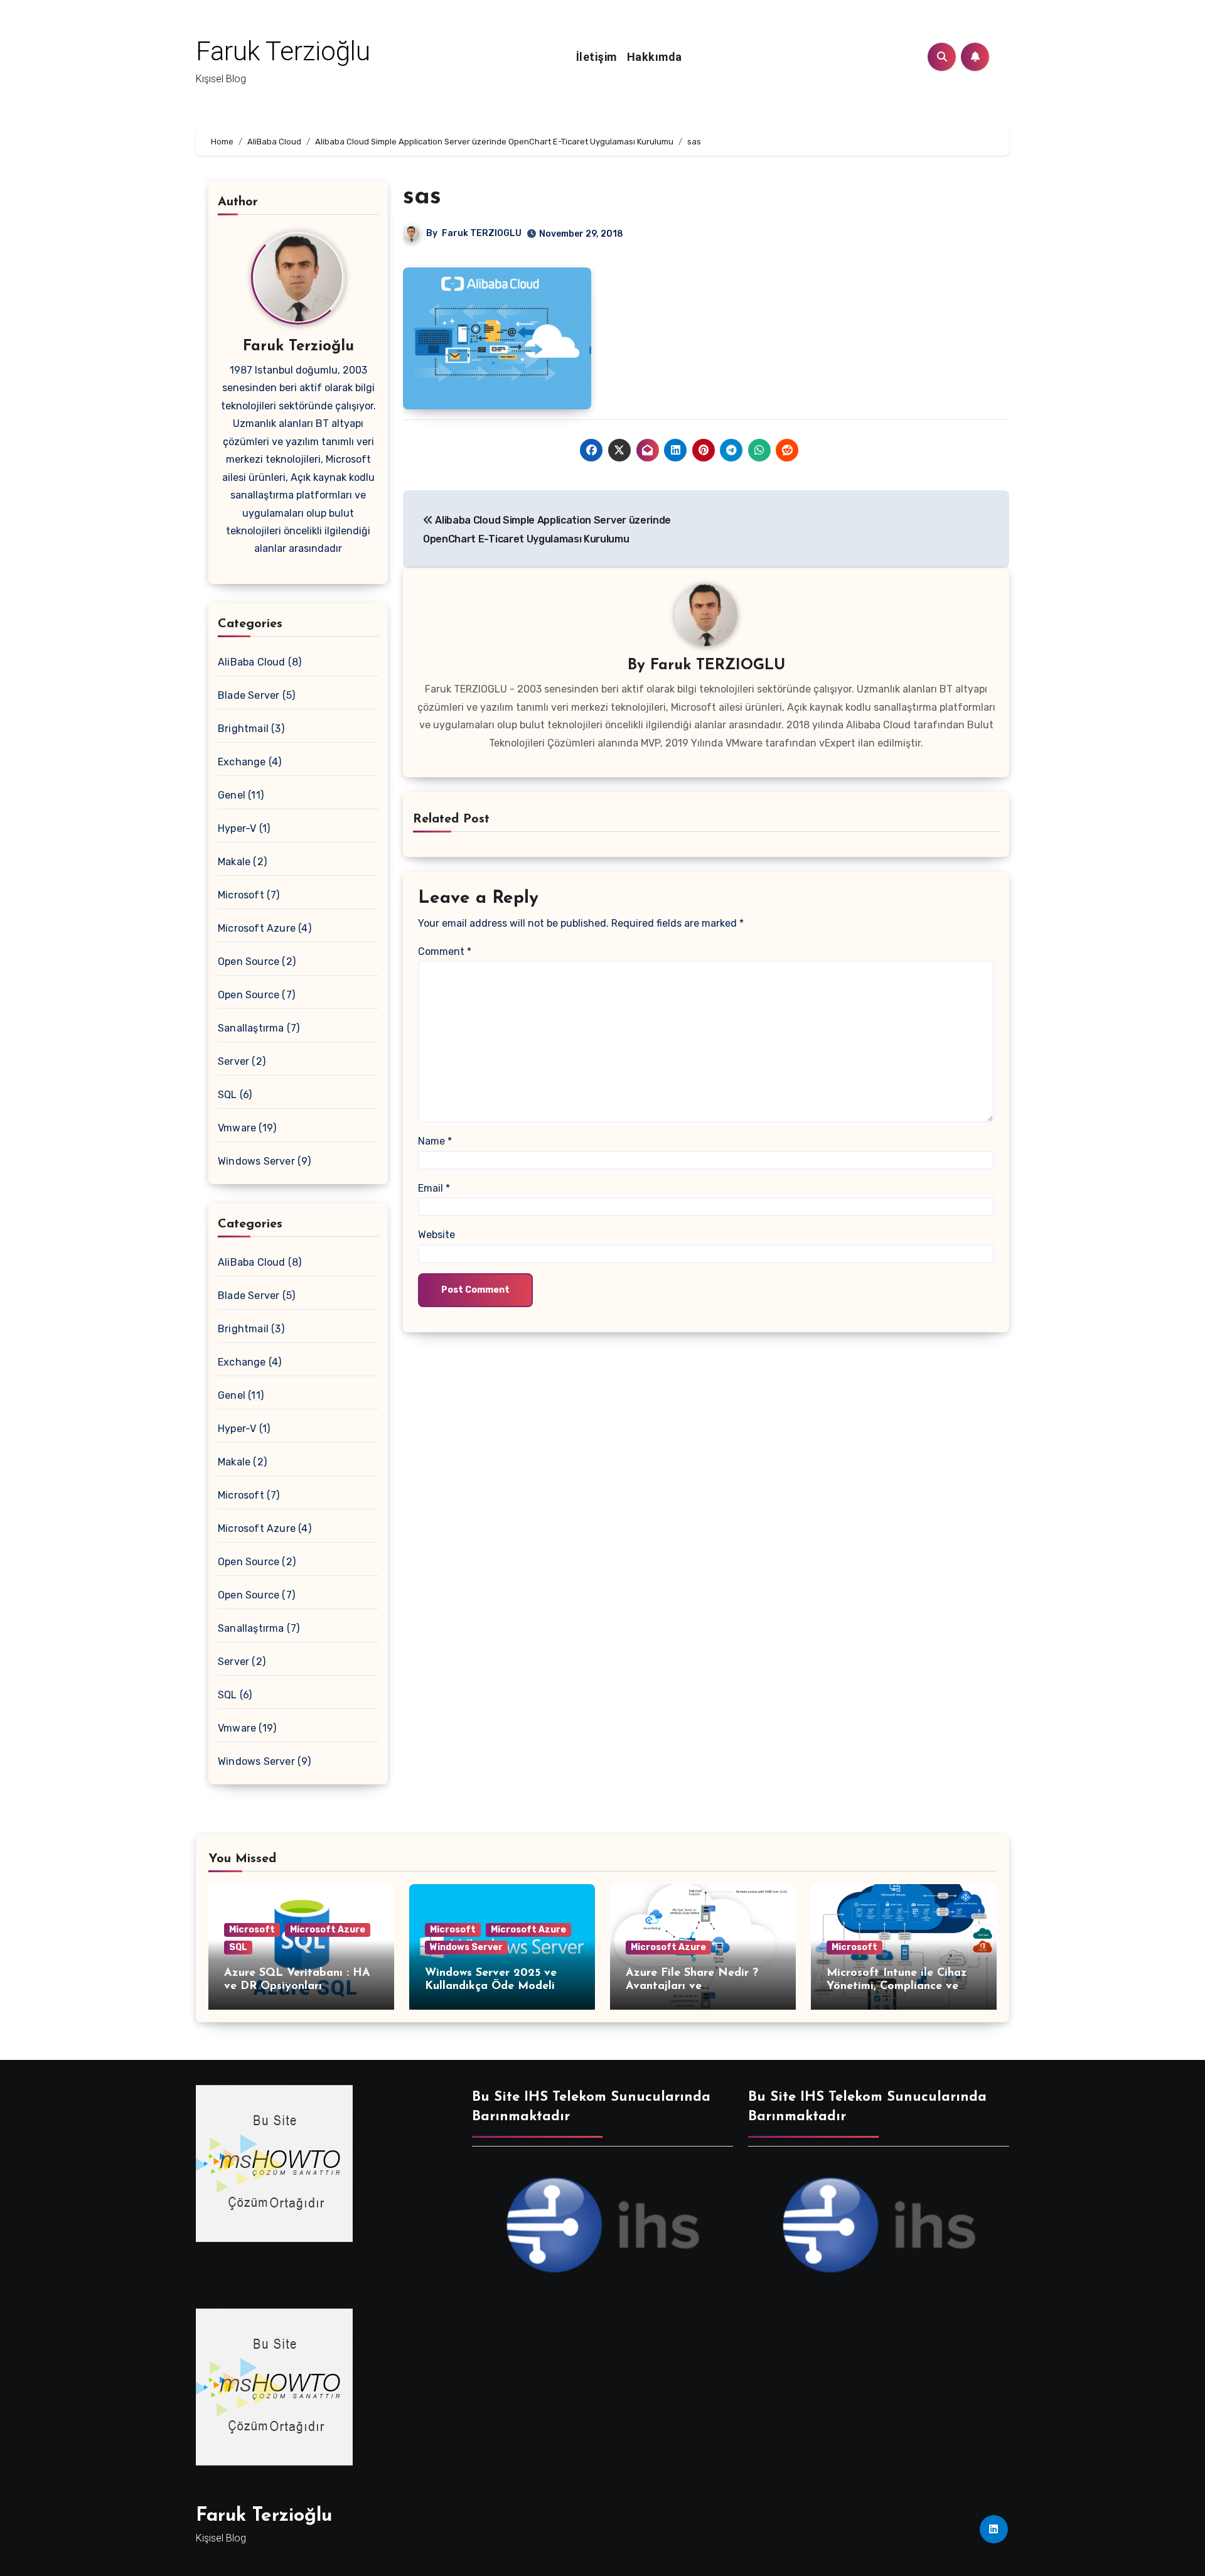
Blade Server (249, 695)
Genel (232, 795)
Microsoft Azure (257, 928)
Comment (445, 951)
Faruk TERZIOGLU (482, 233)
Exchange (242, 762)
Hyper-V (237, 828)
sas (422, 197)
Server (233, 1061)
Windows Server (256, 1161)
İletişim (597, 57)
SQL (228, 1095)
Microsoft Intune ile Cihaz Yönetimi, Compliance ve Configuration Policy (897, 1987)
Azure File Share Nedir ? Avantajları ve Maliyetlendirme (692, 1987)
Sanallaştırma (251, 1028)
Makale (234, 862)
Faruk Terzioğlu (283, 51)
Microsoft (241, 895)
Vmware (237, 1128)
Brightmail (243, 729)
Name (435, 1141)
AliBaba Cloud (252, 662)
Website (436, 1235)
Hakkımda (655, 57)
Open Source (249, 962)
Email (434, 1188)
